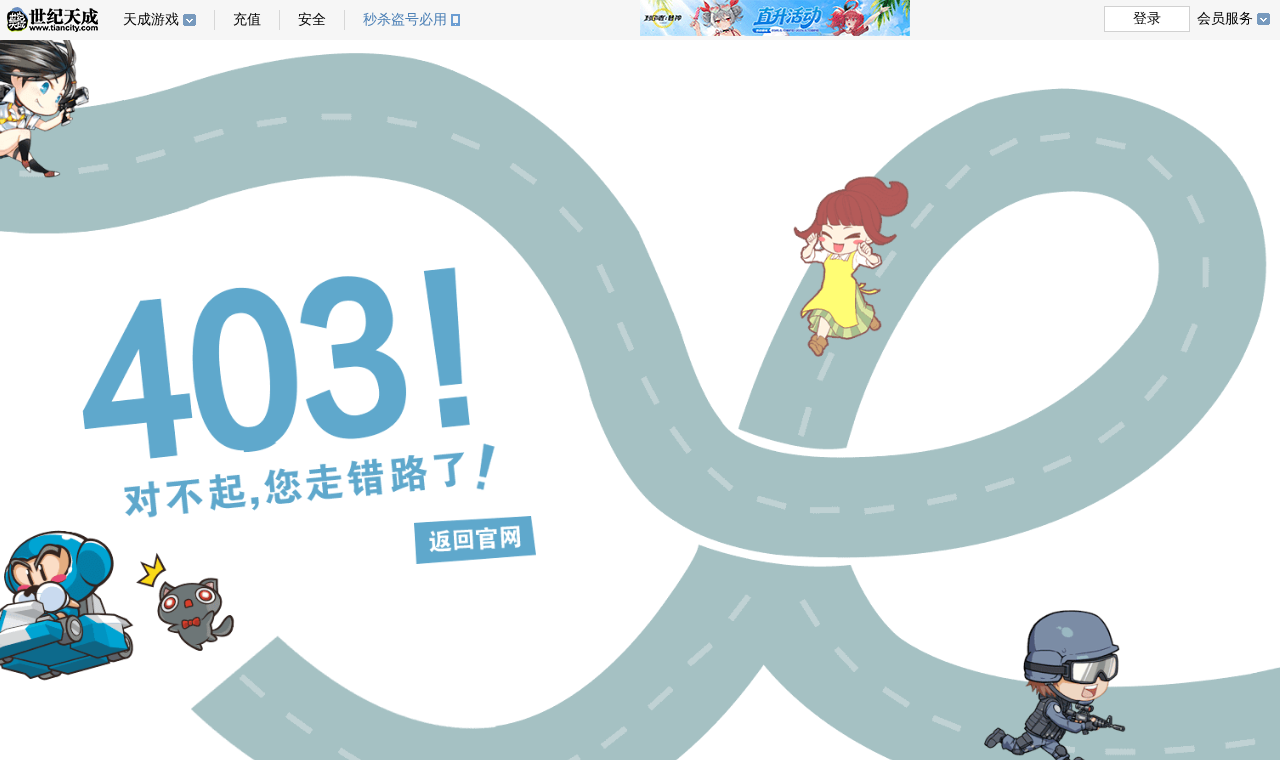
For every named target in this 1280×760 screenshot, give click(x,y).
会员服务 (1225, 18)
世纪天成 (52, 19)
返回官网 (475, 540)
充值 (247, 19)
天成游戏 (151, 19)
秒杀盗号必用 (405, 19)
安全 (312, 19)
